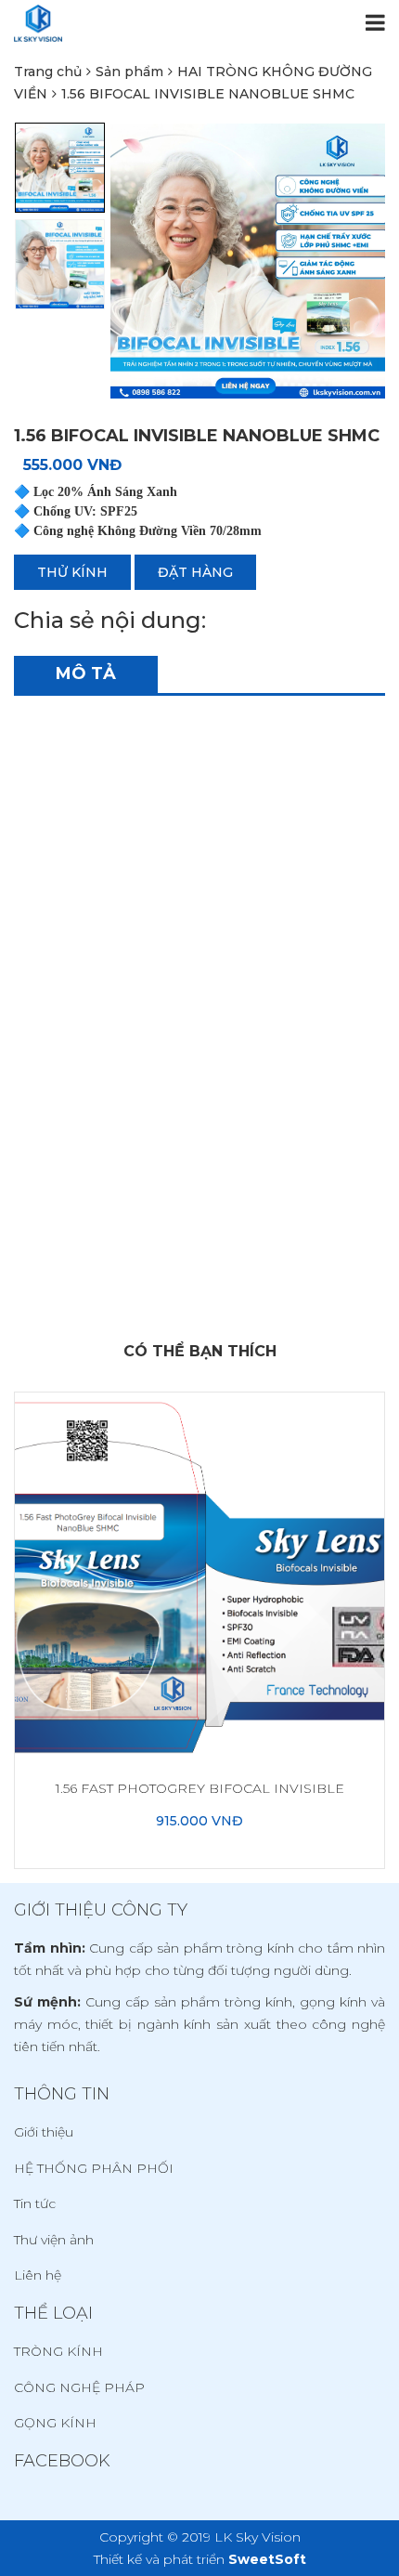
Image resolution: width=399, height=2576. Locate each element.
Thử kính (72, 572)
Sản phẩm (129, 72)
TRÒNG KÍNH (58, 2351)
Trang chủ (48, 72)
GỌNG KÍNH (55, 2423)
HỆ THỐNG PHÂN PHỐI (94, 2168)
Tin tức (35, 2203)
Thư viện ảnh (54, 2240)
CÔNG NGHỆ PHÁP (79, 2387)
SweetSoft (267, 2559)
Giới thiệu (44, 2132)
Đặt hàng (195, 572)
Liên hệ (38, 2275)
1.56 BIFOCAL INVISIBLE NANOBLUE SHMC (208, 94)
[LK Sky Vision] (38, 23)
